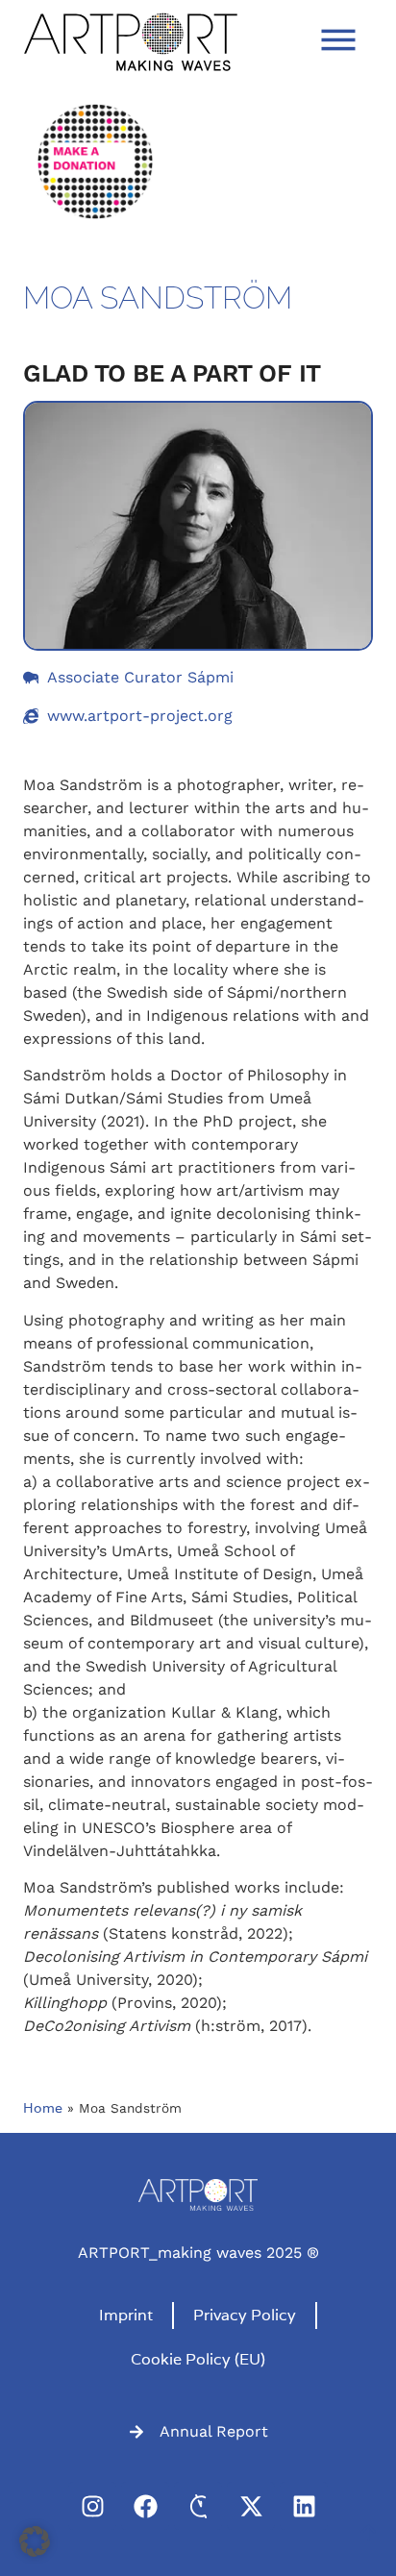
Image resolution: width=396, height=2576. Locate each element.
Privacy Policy (245, 2315)
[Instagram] (92, 2506)
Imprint (126, 2315)
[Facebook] (145, 2506)
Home (43, 2108)
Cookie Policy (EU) (198, 2359)
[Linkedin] (304, 2506)
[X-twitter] (251, 2506)
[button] (35, 2541)
